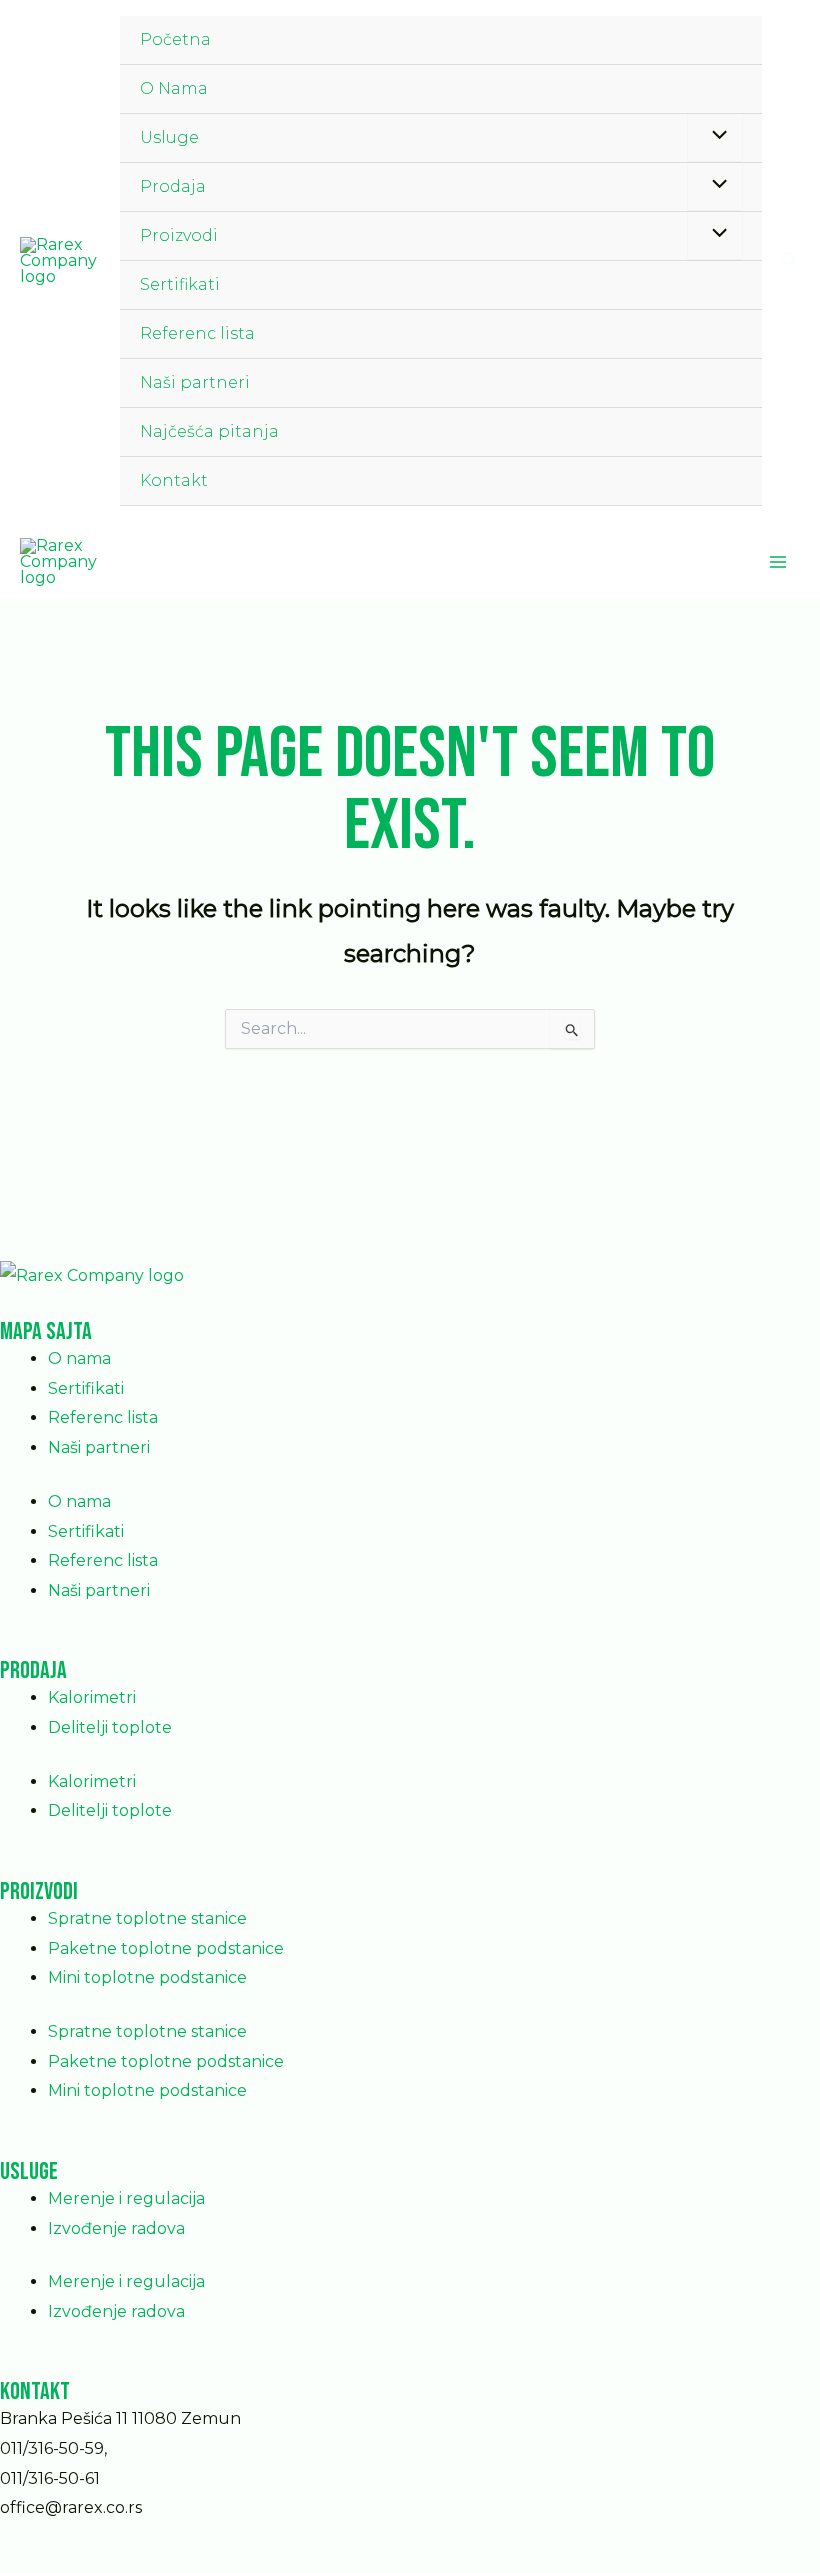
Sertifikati (180, 284)
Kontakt (174, 480)
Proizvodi (179, 235)
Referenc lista (197, 333)
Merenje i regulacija (126, 2198)
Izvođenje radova (116, 2228)
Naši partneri (195, 382)
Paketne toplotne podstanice (166, 1948)
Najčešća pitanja (209, 431)
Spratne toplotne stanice (147, 1918)
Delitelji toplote (110, 1727)
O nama (79, 1358)
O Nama (174, 88)
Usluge (169, 137)
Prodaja (173, 186)
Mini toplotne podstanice (147, 1977)
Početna (175, 39)
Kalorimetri (92, 1697)
